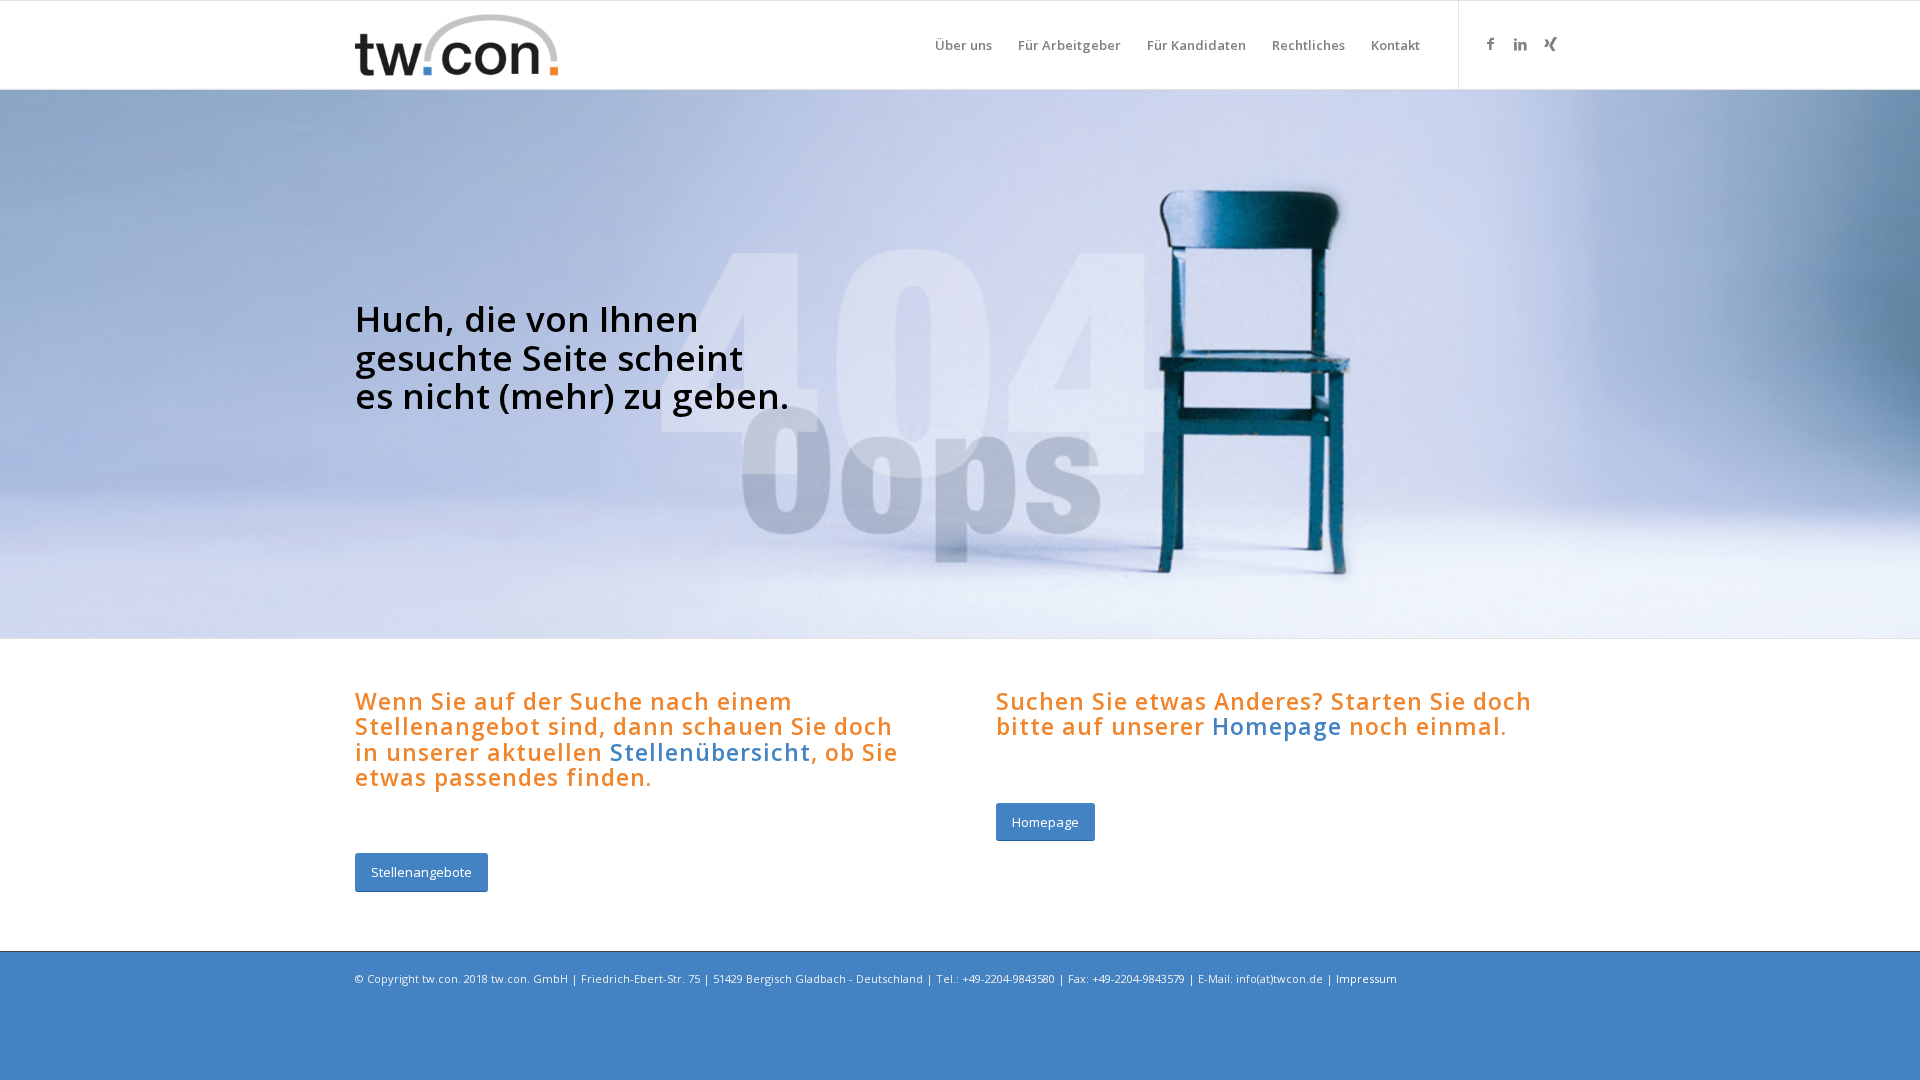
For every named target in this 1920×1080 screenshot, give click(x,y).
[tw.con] (456, 45)
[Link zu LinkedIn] (1520, 44)
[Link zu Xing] (1550, 44)
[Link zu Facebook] (1490, 44)
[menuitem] (963, 45)
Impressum (1366, 978)
